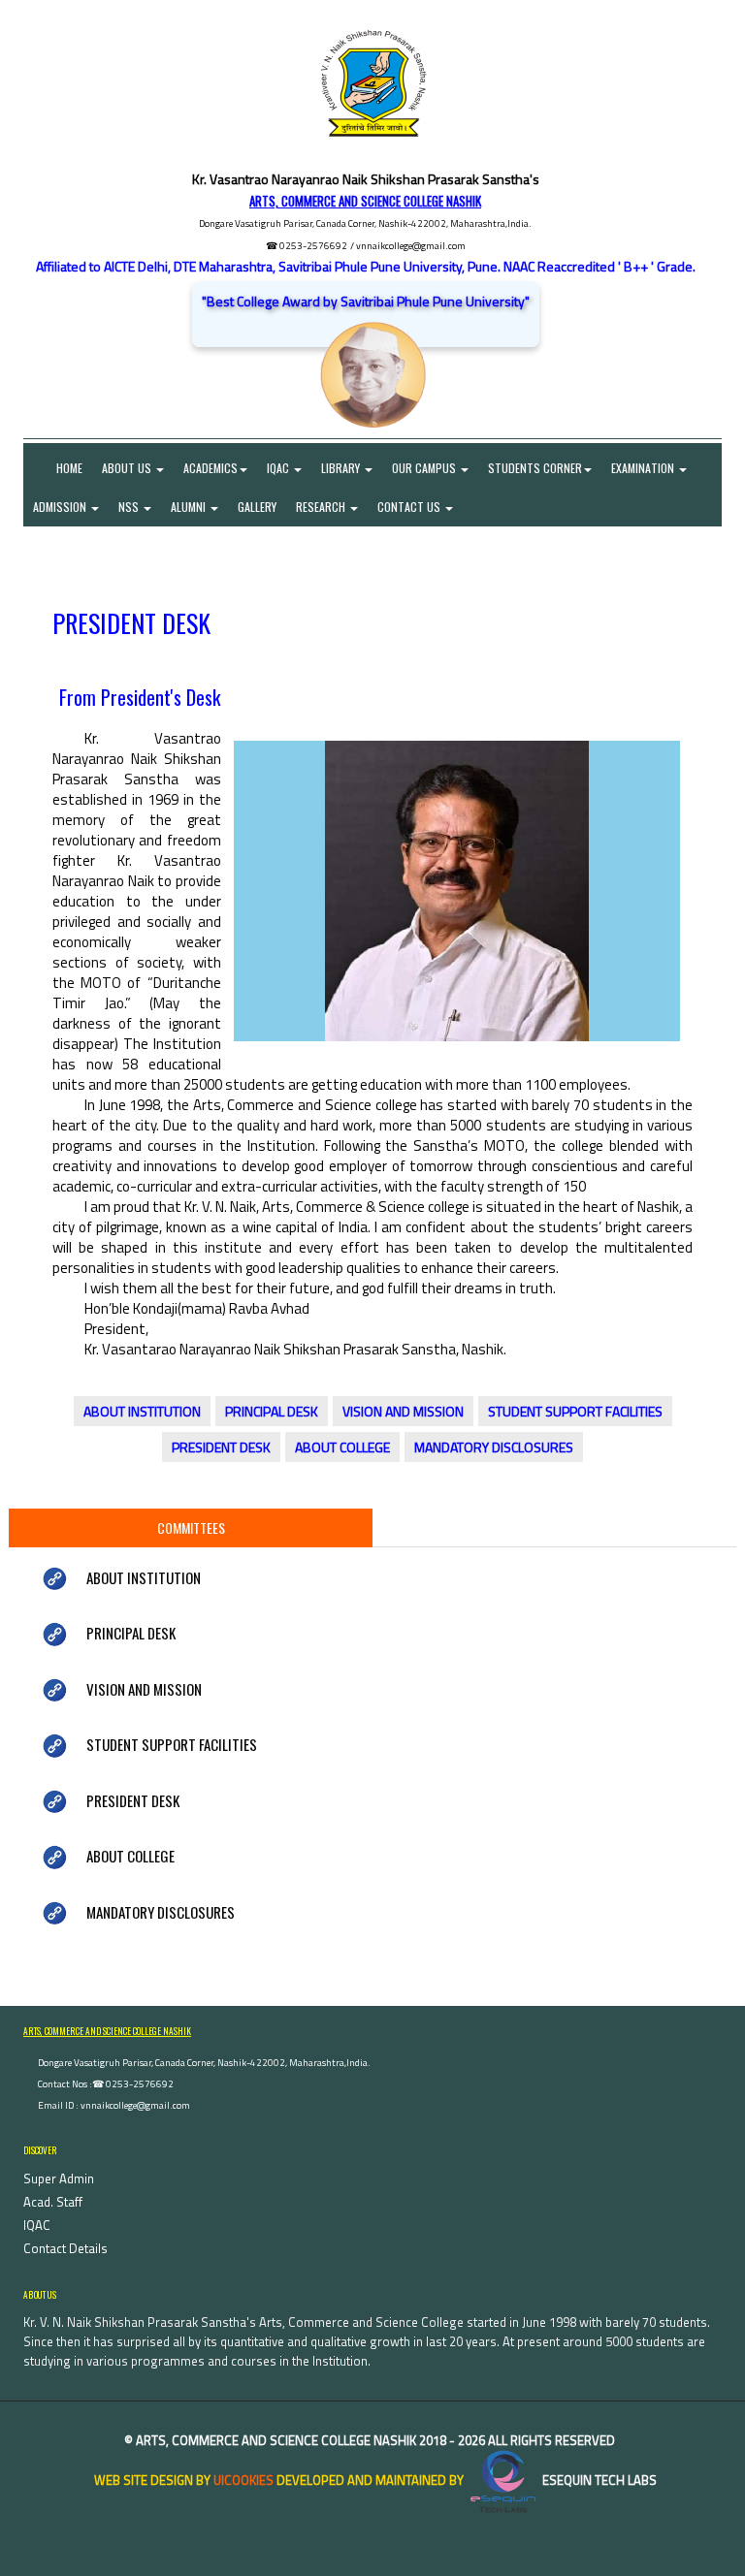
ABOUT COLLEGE (342, 1447)
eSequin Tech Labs (598, 2480)
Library (342, 468)
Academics (211, 468)
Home (58, 468)
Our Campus (425, 468)
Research (322, 507)
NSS (130, 507)
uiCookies (243, 2480)
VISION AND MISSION (403, 1411)
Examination (644, 468)
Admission (61, 507)
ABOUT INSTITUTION (142, 1411)
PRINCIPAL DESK (272, 1411)
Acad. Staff (53, 2202)
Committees (191, 1527)
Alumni (190, 507)
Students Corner (535, 468)
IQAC (279, 468)
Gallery (257, 507)
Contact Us (410, 507)
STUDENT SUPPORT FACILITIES (575, 1411)
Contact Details (65, 2248)
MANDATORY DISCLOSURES (494, 1447)
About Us (128, 468)
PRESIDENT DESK (221, 1447)
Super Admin (59, 2178)
